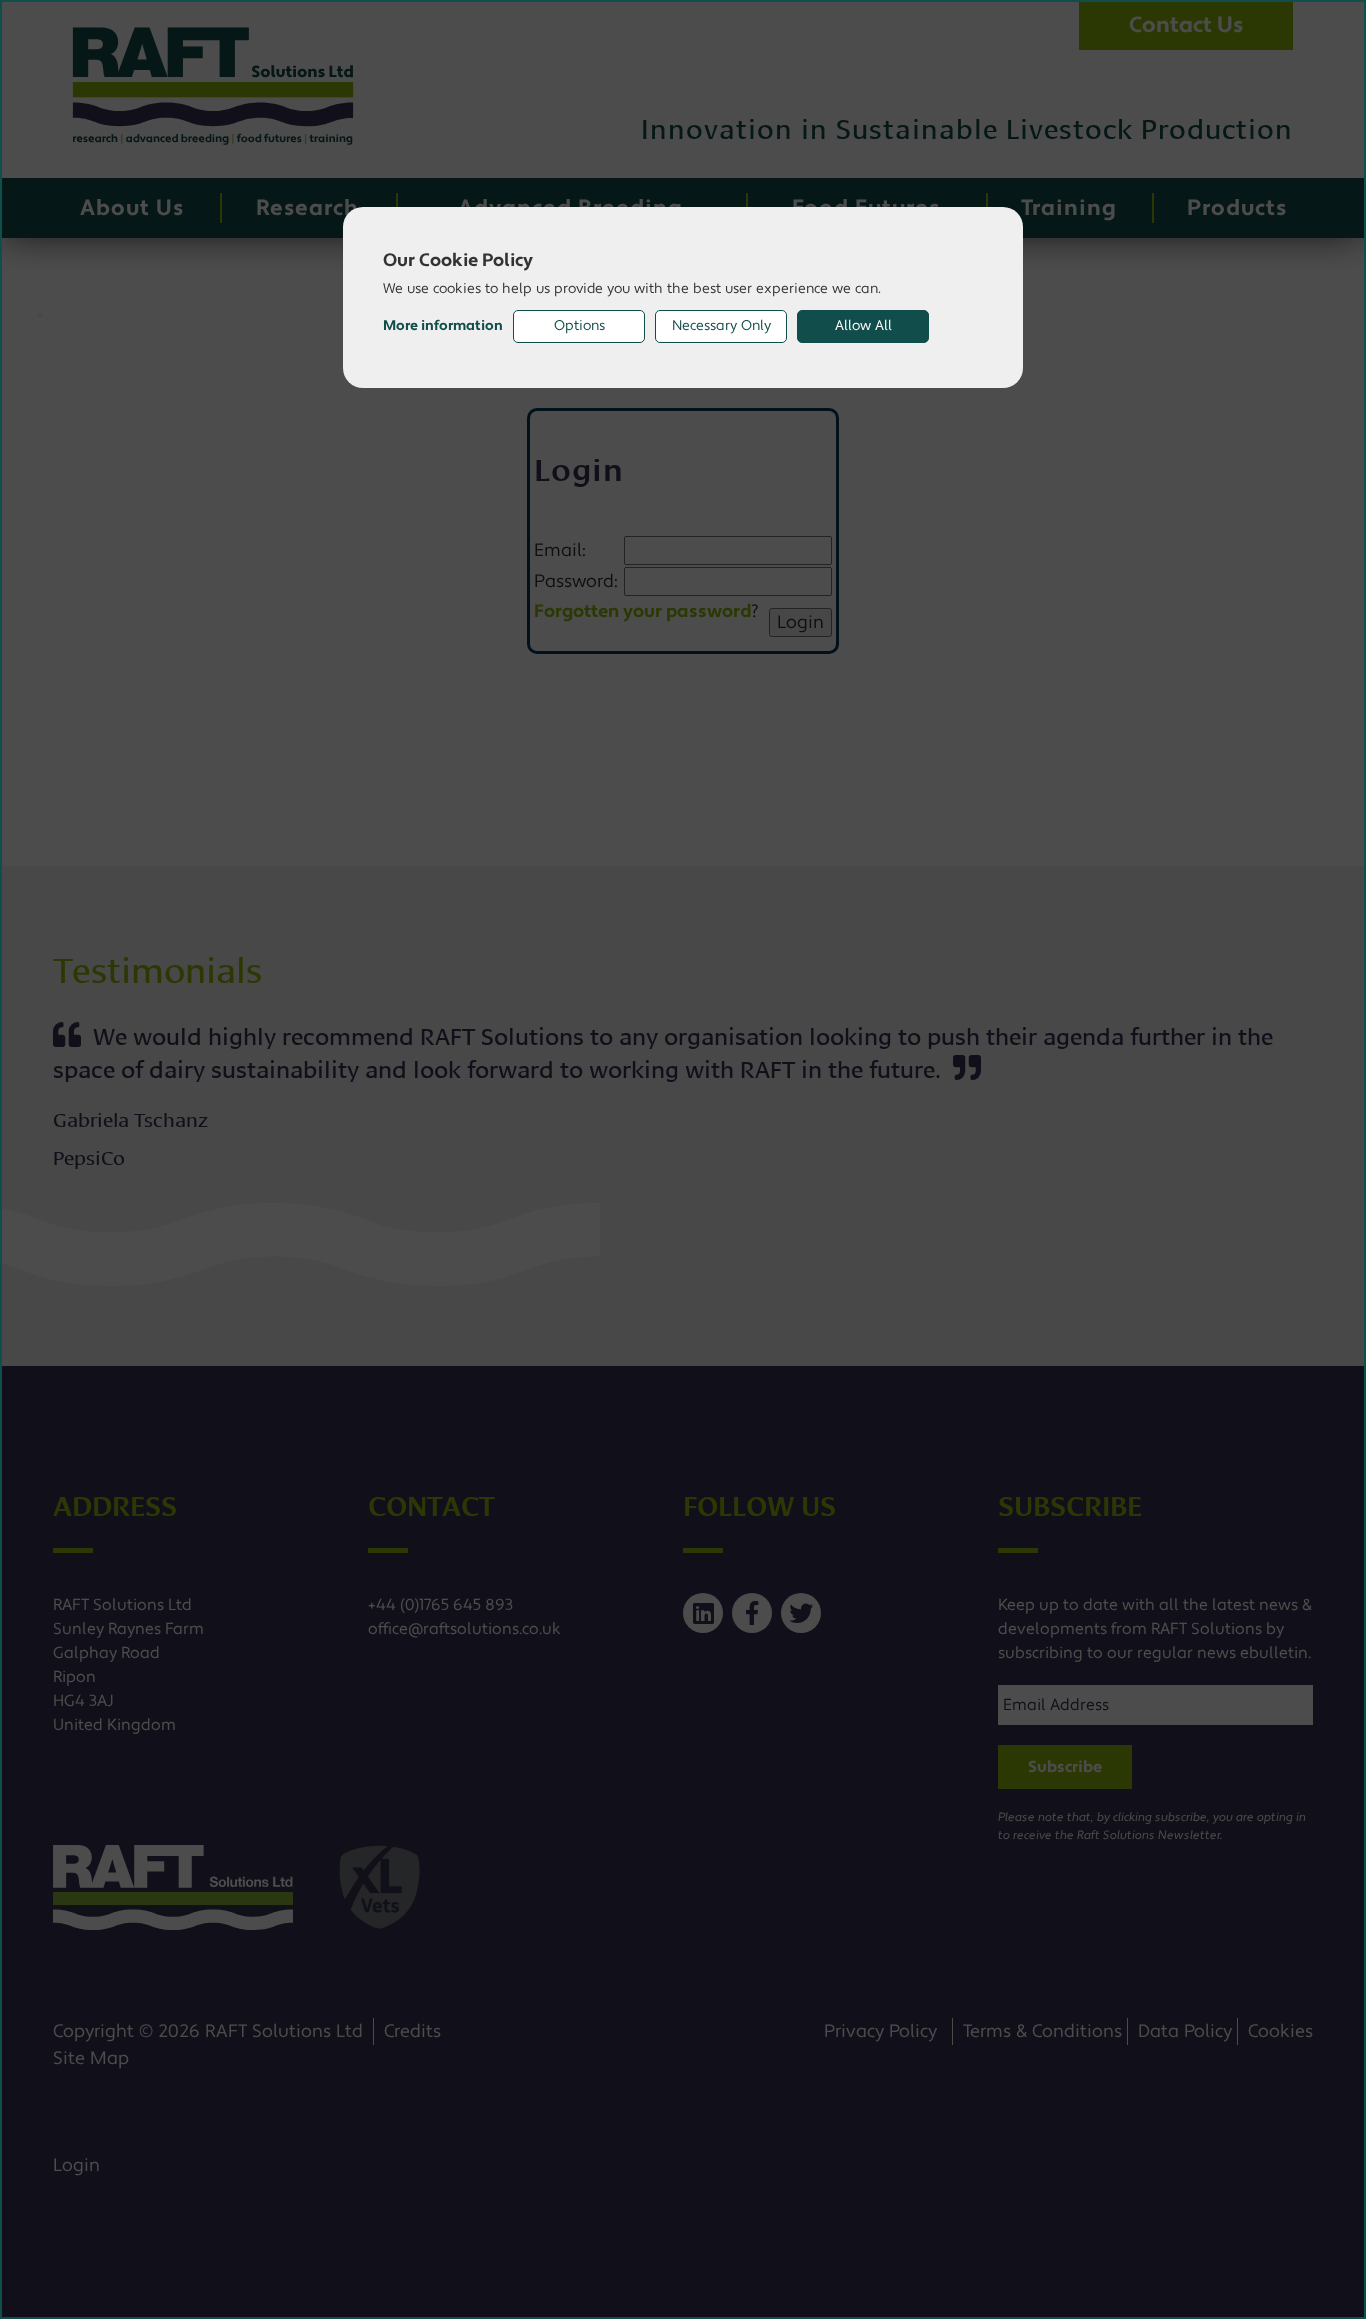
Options (579, 326)
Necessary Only (721, 326)
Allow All (863, 326)
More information (443, 326)
